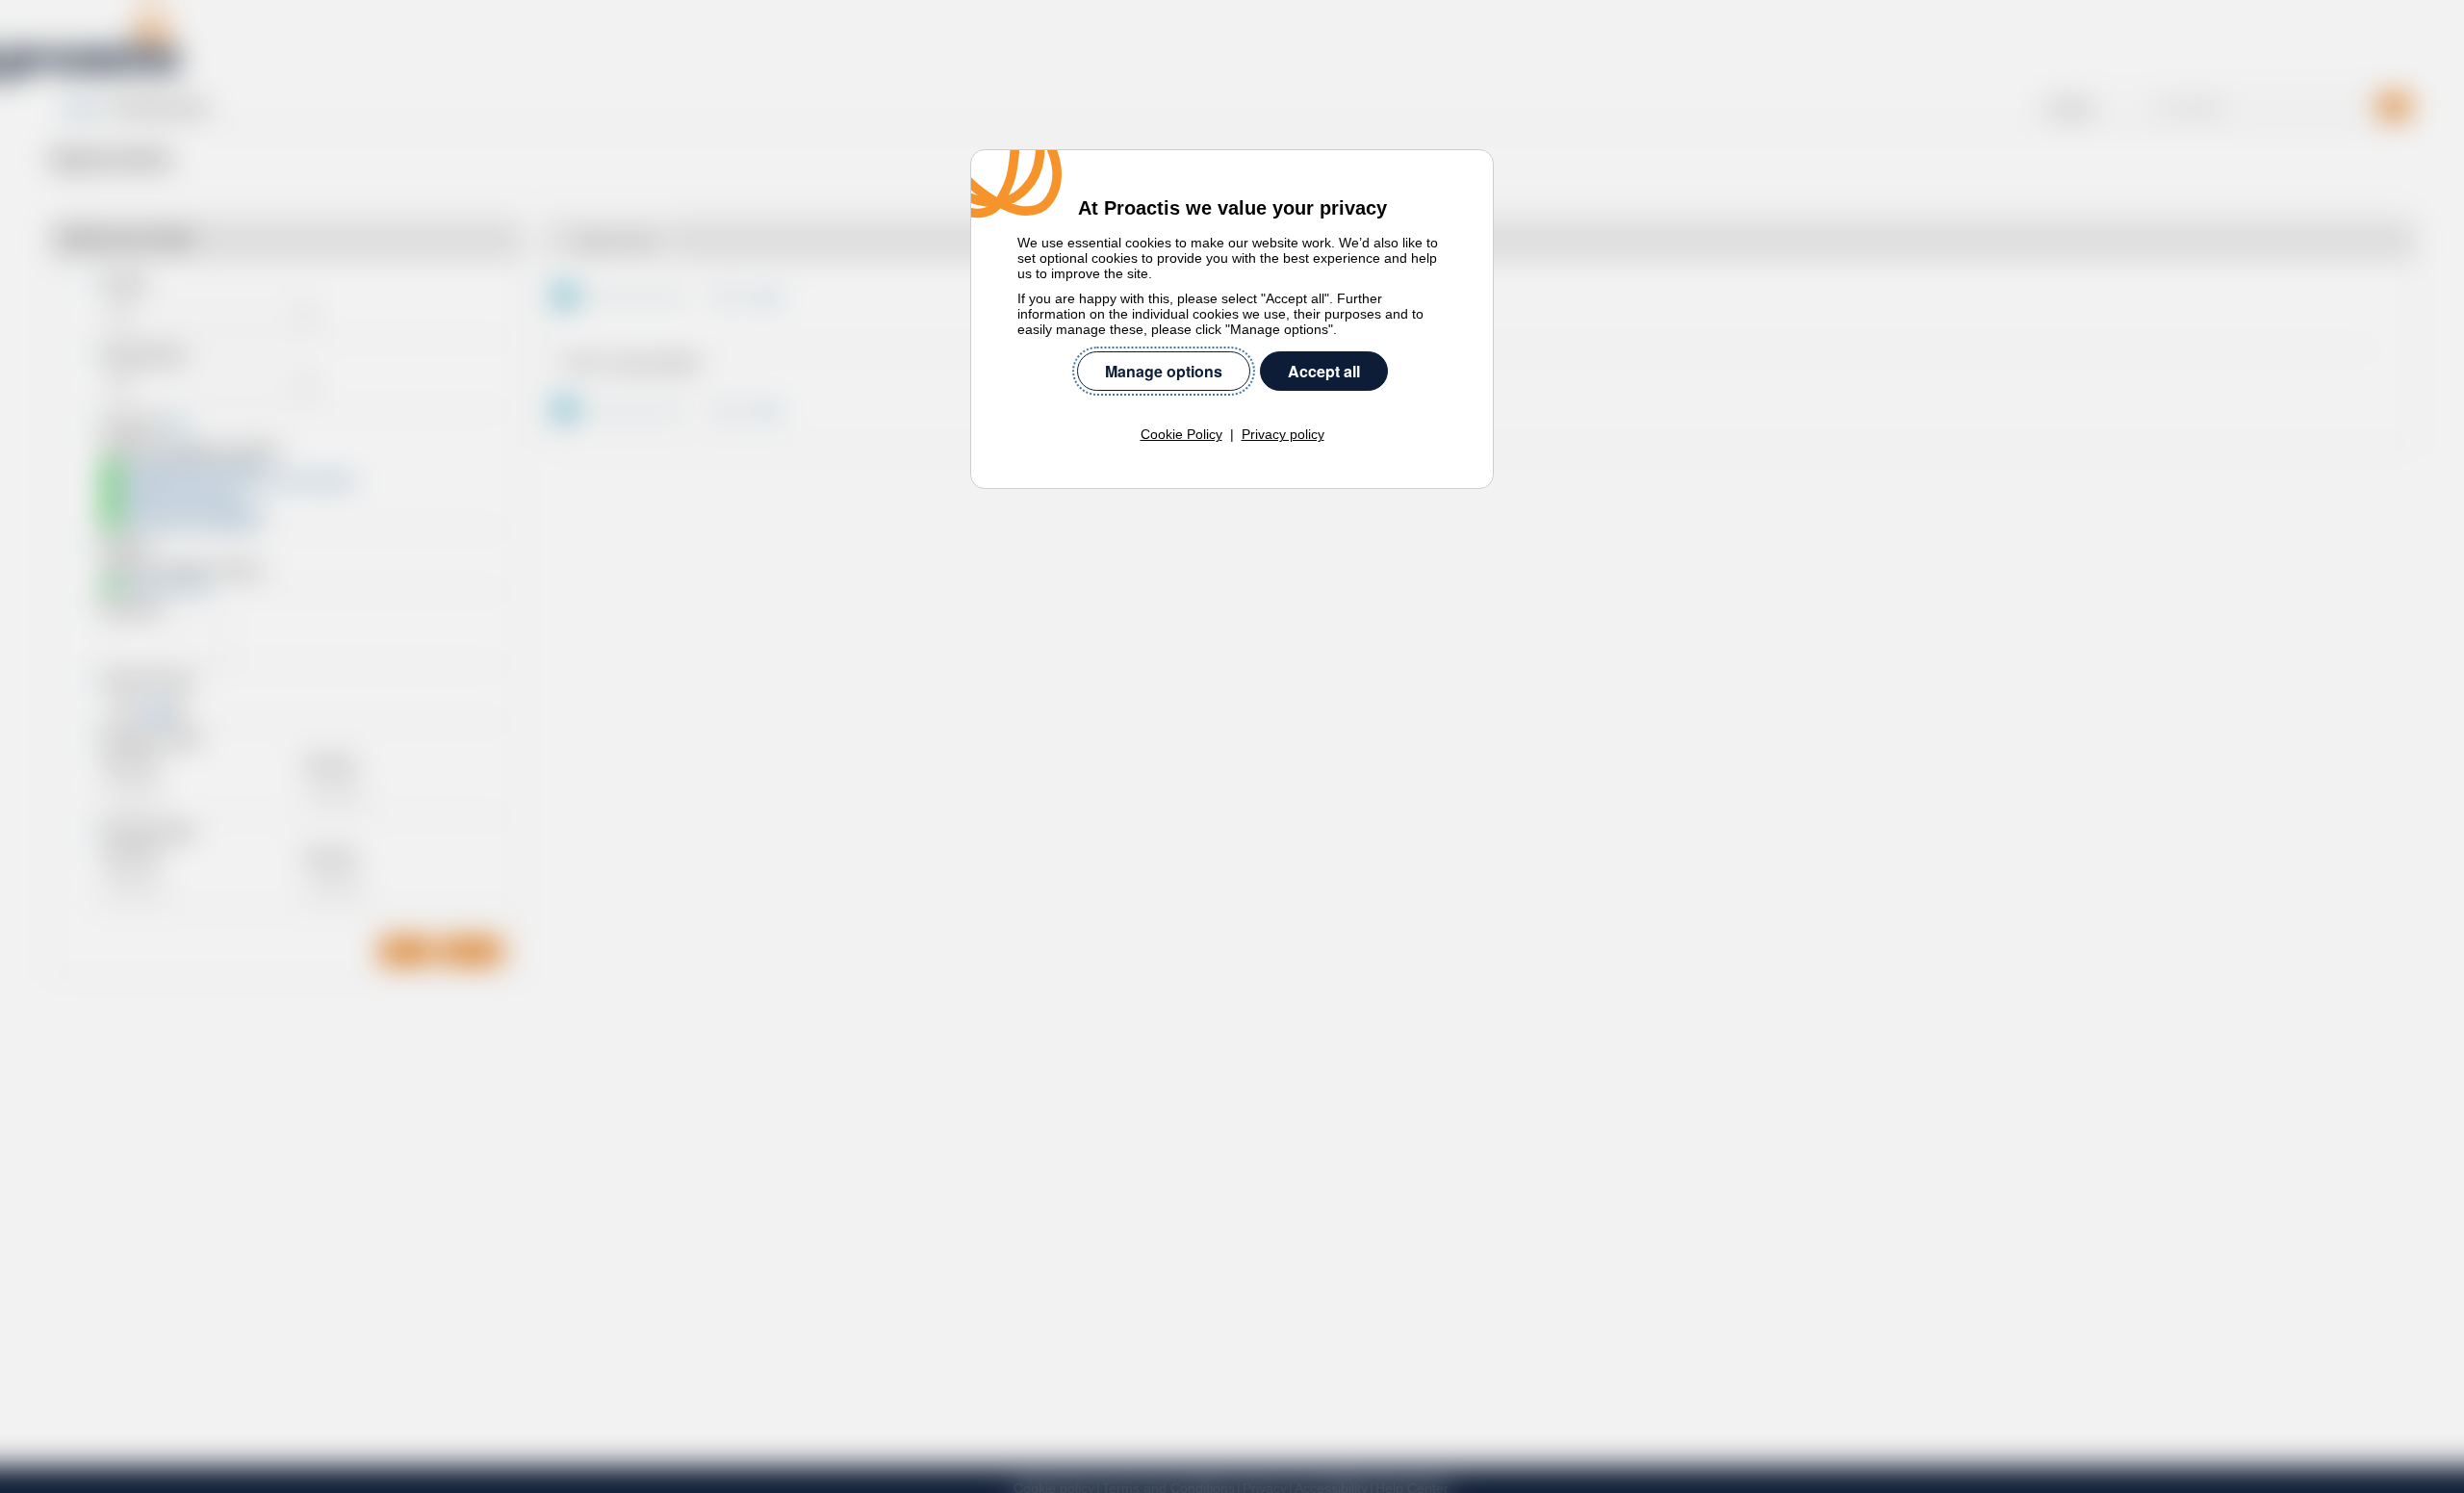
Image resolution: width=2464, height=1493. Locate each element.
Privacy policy (1283, 434)
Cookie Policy (1181, 434)
